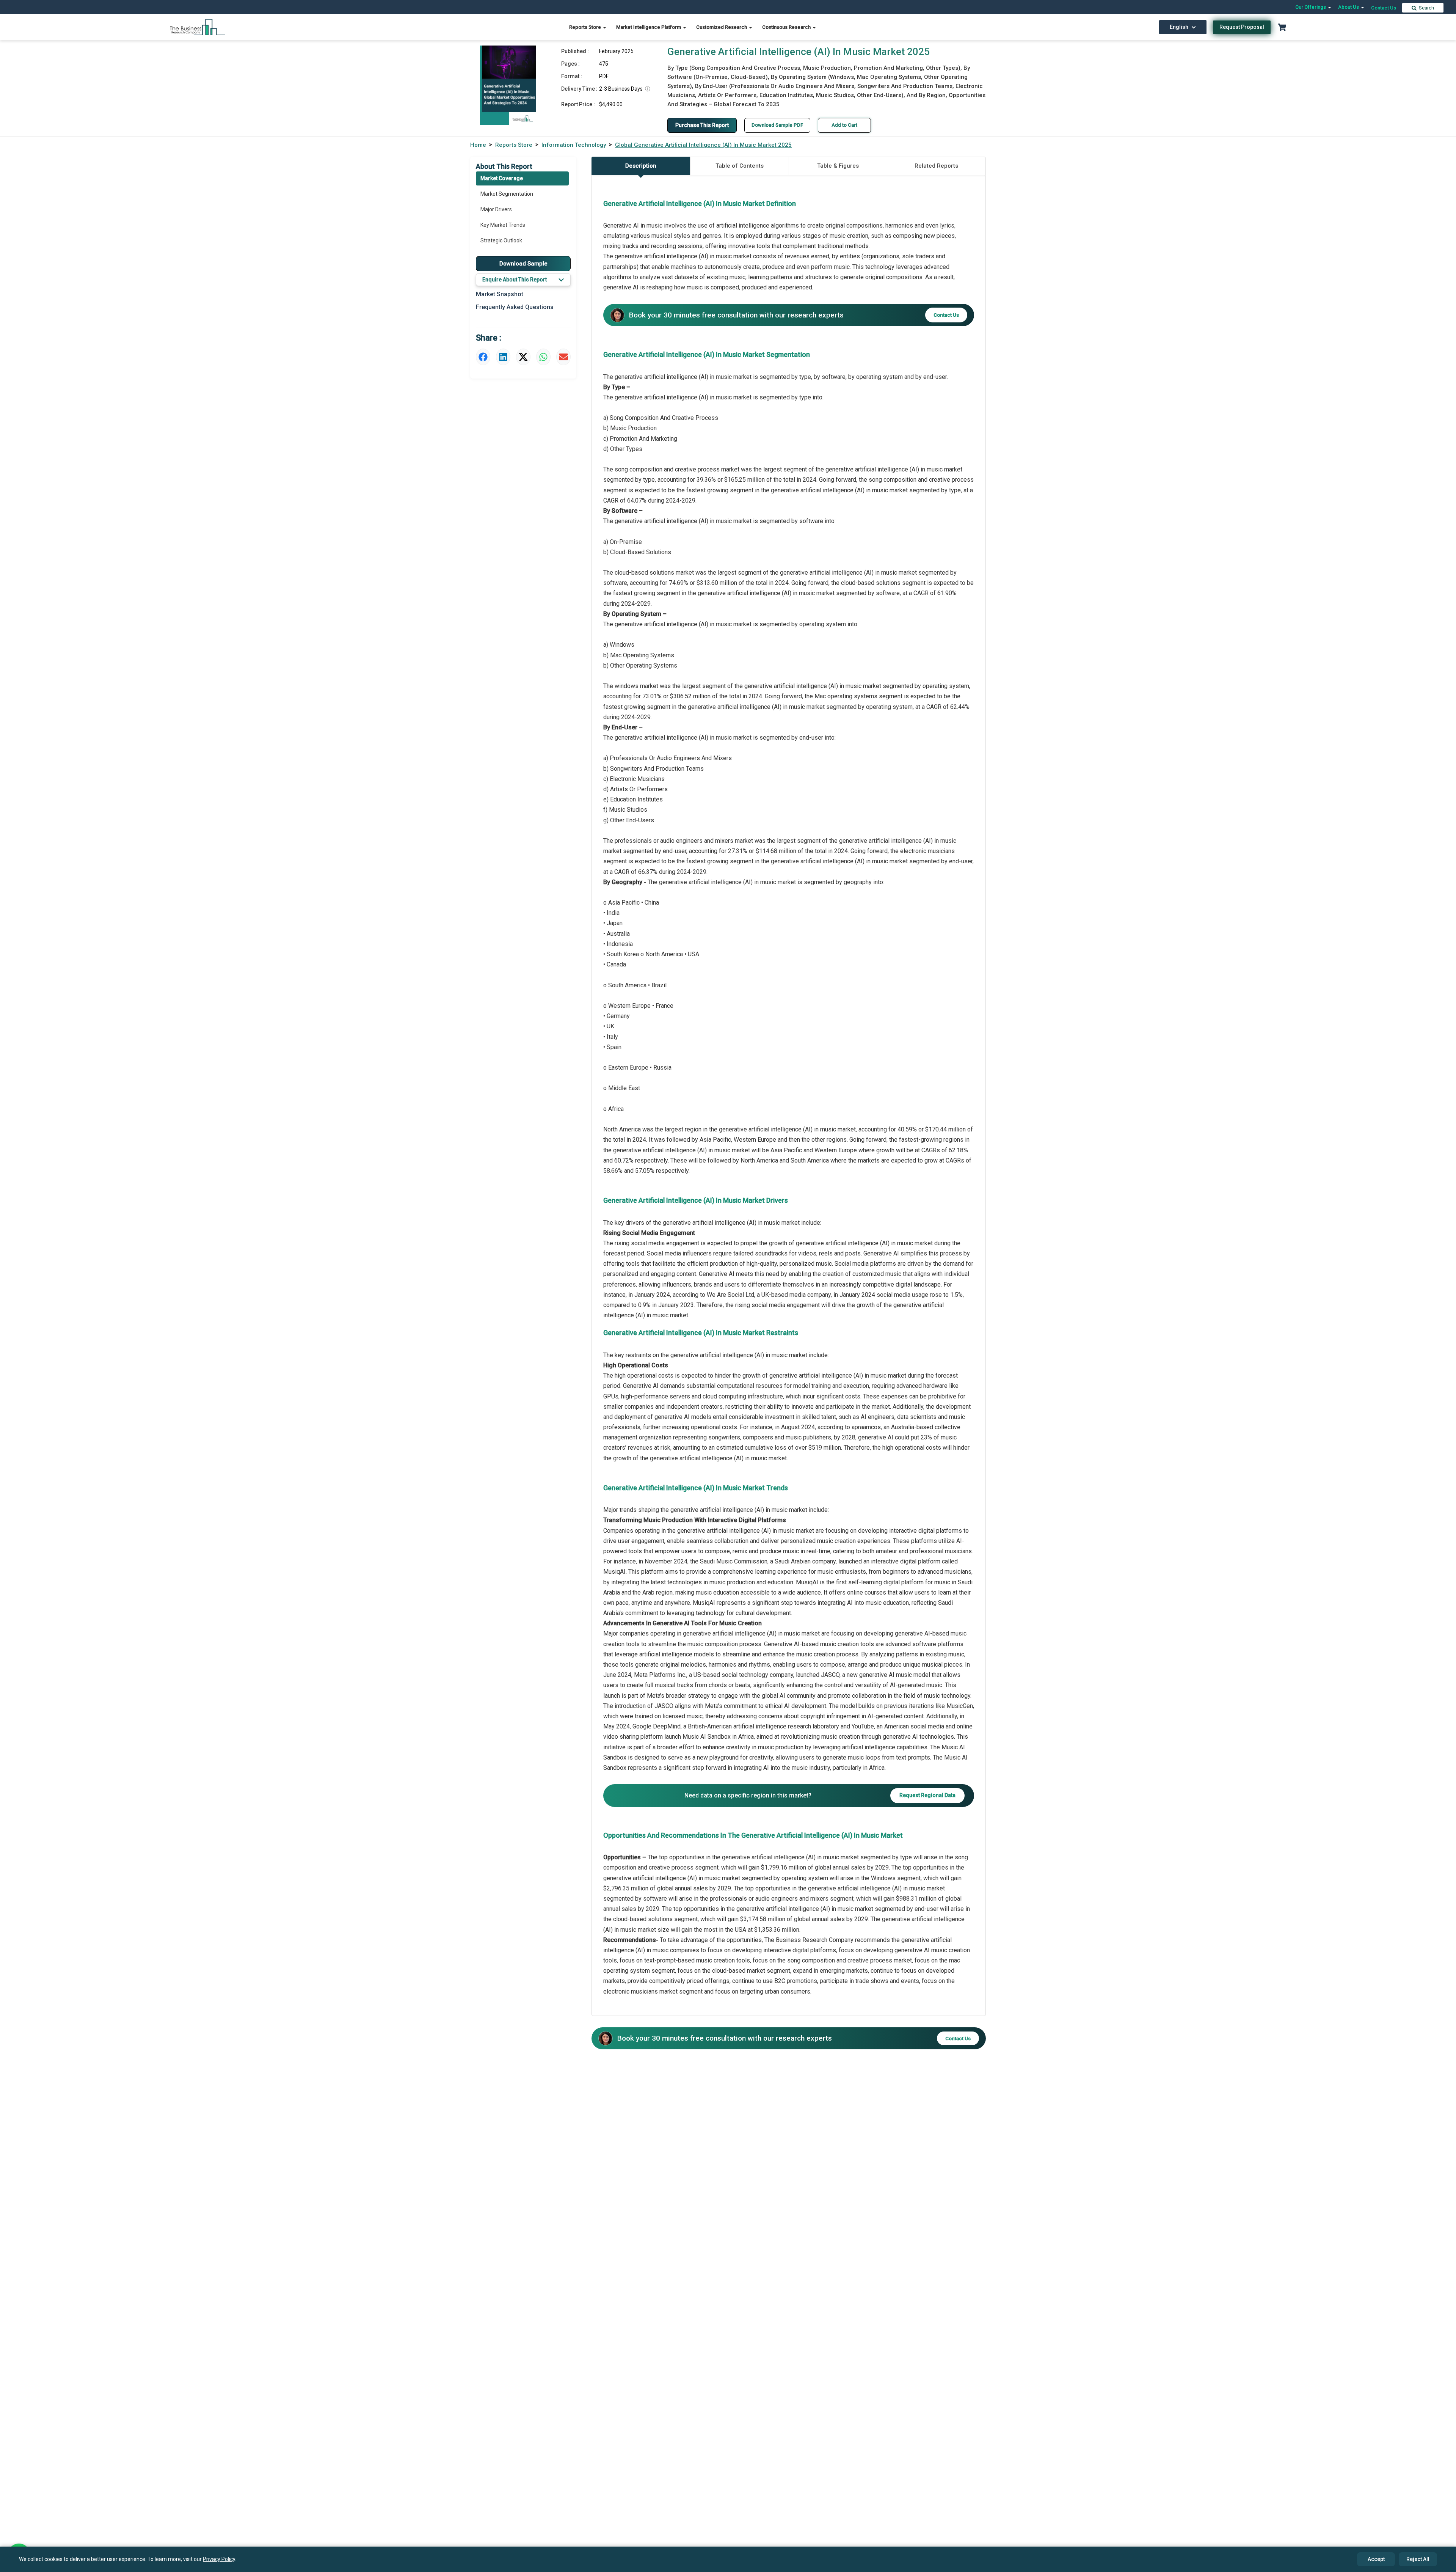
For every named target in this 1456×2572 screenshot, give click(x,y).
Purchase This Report (702, 125)
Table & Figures (838, 166)
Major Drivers (496, 209)
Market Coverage (502, 178)
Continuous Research (787, 27)
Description (641, 166)
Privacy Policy (219, 2559)
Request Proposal (1242, 27)
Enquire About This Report (515, 280)
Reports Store (586, 27)
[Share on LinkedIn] (503, 357)
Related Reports (936, 166)
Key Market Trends (503, 225)
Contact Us (1384, 8)
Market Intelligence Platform (649, 27)
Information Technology (574, 145)
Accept (1376, 2559)
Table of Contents (740, 166)
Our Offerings (1311, 7)
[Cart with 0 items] (1282, 27)
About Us (1349, 7)
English (1179, 27)
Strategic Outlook (501, 240)
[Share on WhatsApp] (543, 357)
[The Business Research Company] (198, 27)
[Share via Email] (563, 357)
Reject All (1418, 2559)
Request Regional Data (927, 1795)
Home (478, 145)
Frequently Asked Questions (515, 307)
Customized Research (722, 27)
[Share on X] (523, 357)
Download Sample (523, 264)
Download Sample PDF (777, 125)
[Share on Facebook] (483, 357)
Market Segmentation (507, 194)
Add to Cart (844, 125)
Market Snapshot (500, 294)
